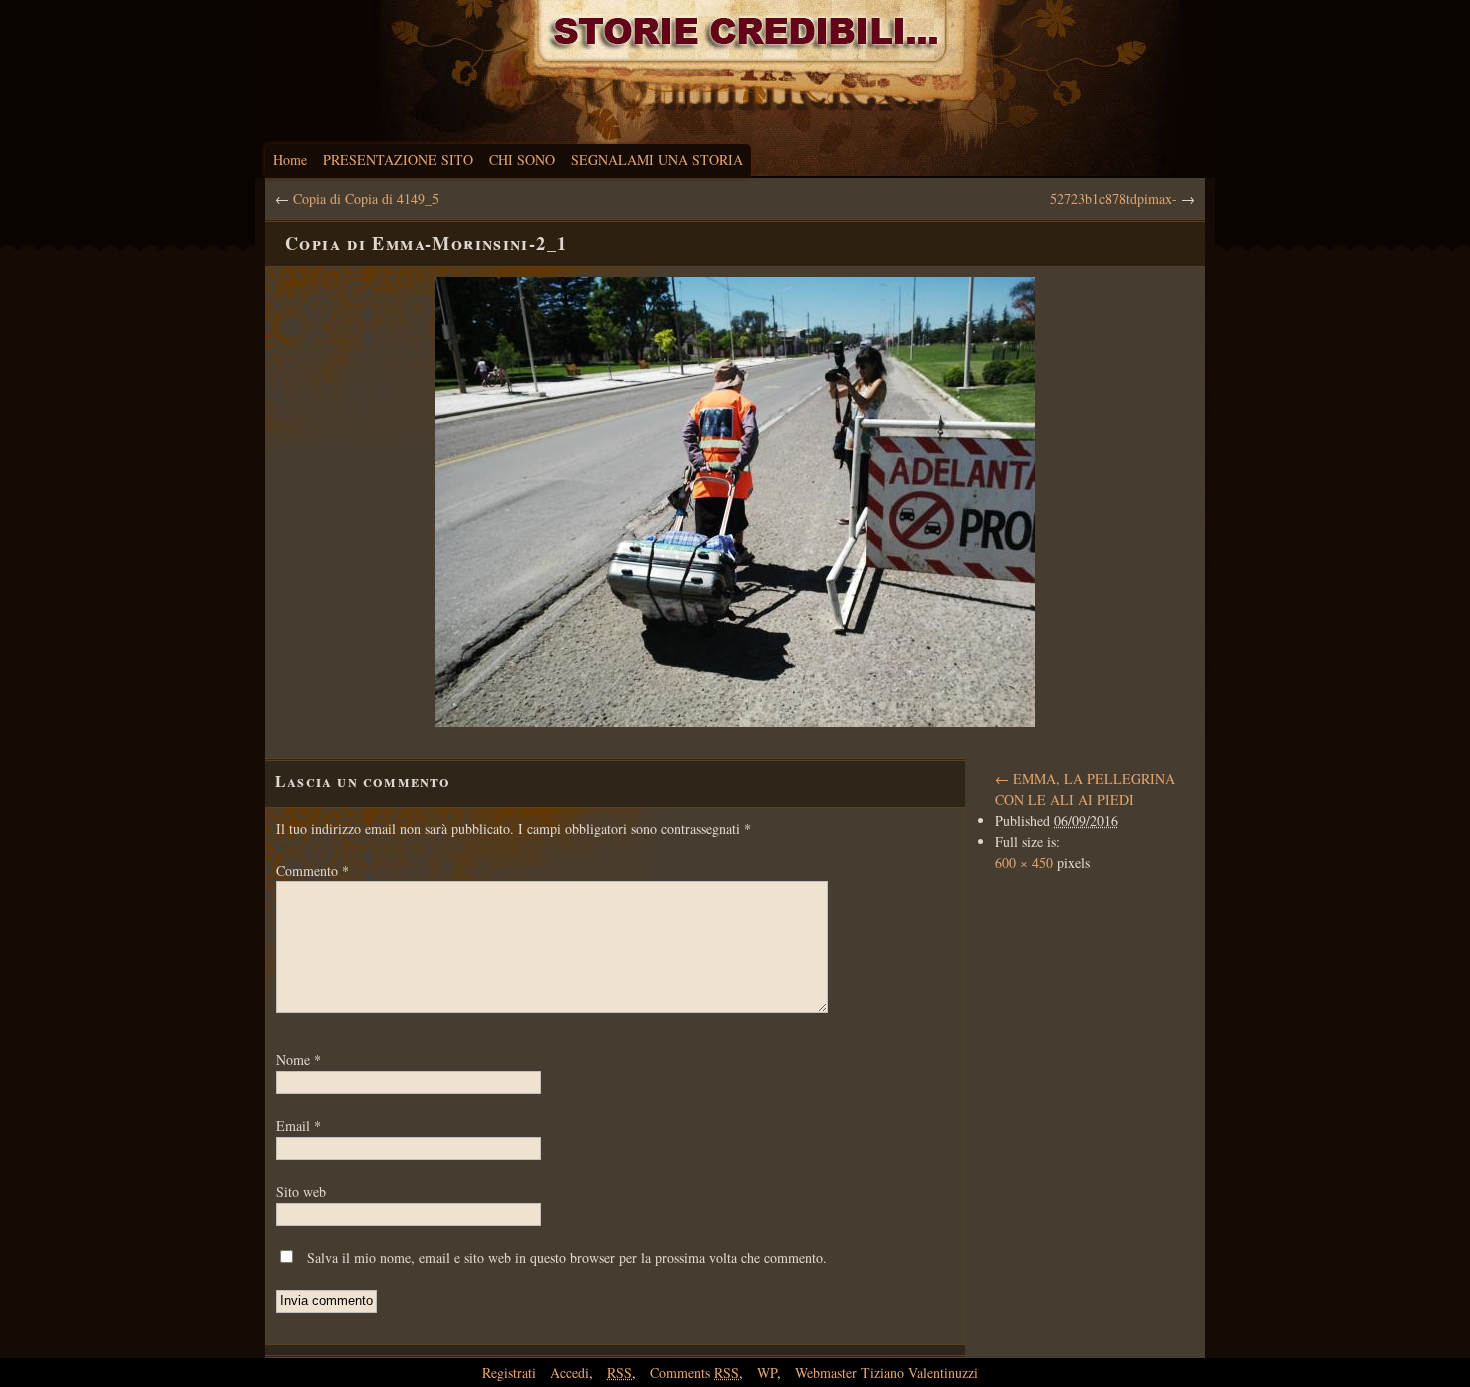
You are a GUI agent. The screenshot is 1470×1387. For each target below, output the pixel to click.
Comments (694, 1372)
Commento (312, 870)
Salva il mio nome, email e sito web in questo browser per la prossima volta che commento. (567, 1257)
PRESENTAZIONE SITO (398, 159)
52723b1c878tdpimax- (1113, 198)
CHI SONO (522, 159)
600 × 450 (1024, 862)
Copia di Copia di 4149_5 (366, 198)
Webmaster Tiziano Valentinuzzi (886, 1372)
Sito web (301, 1191)
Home (290, 159)
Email (298, 1125)
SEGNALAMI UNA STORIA (657, 159)
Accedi (569, 1372)
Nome (298, 1059)
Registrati (509, 1372)
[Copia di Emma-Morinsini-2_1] (735, 502)
